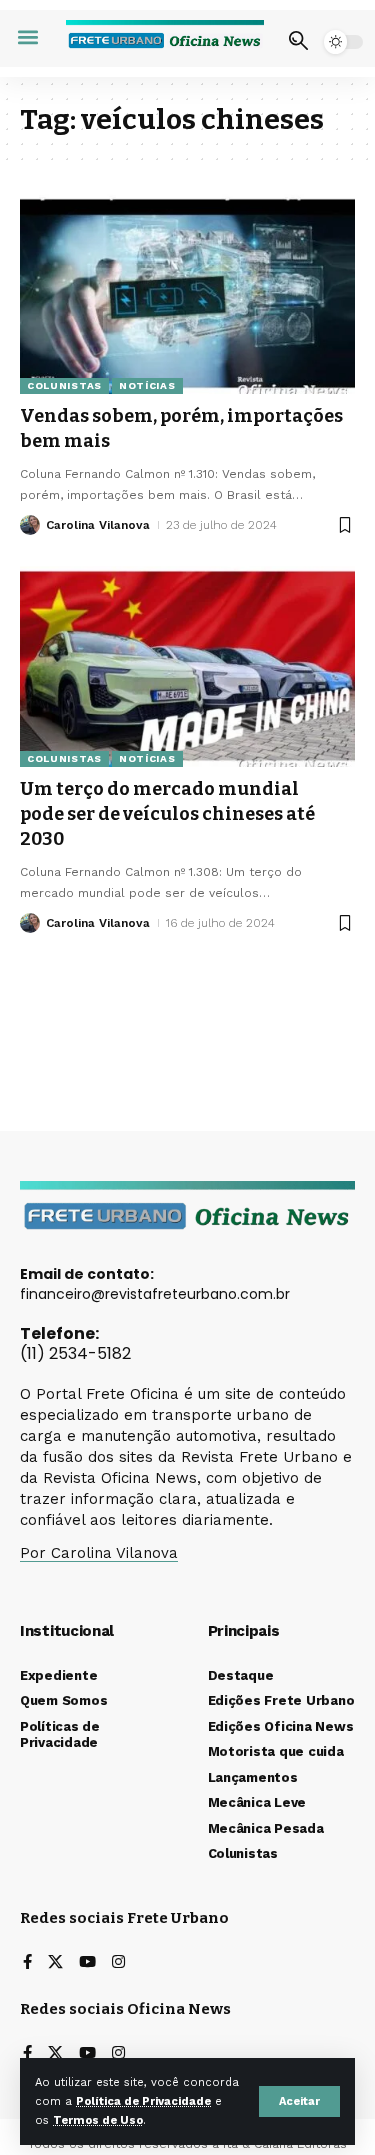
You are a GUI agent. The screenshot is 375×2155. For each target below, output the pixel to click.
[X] (55, 1963)
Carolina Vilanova (98, 525)
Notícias (147, 385)
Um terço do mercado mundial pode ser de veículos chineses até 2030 (167, 814)
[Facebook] (27, 1963)
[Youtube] (87, 1963)
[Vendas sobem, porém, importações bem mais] (187, 293)
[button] (299, 2101)
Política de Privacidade (143, 2101)
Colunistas (64, 385)
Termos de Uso (98, 2120)
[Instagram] (118, 1963)
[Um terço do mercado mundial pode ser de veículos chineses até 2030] (187, 666)
